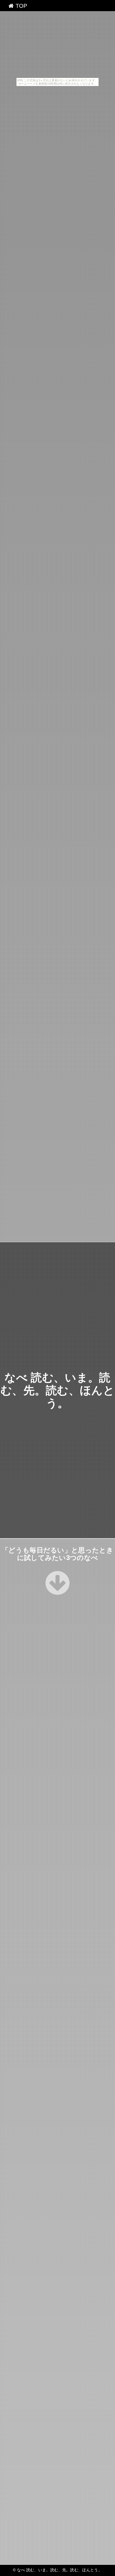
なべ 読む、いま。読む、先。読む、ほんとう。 (57, 1390)
